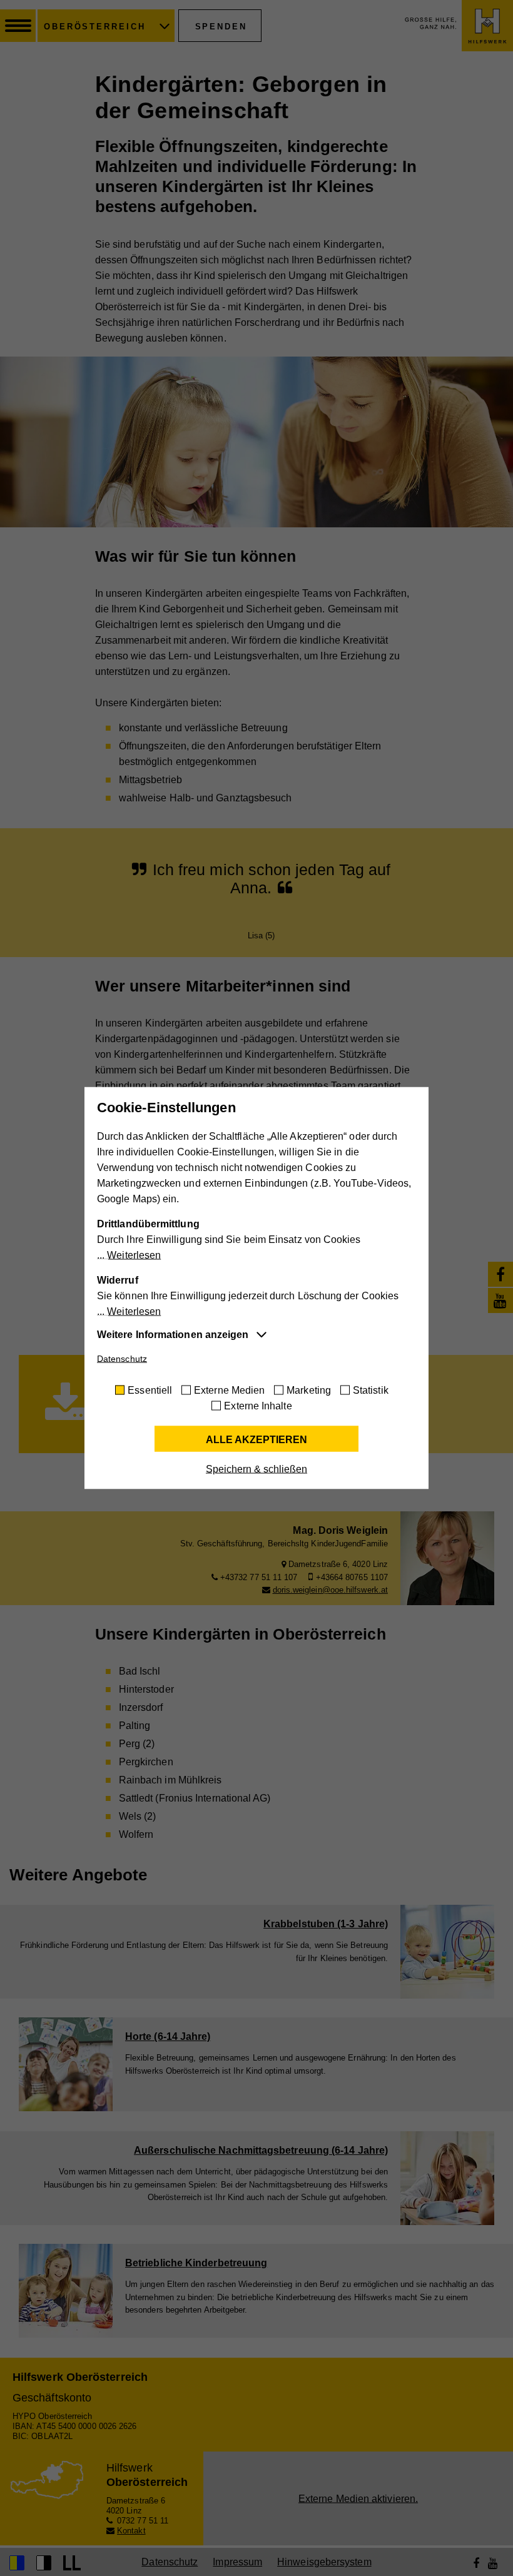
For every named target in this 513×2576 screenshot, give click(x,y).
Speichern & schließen (256, 1469)
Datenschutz (122, 1359)
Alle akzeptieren (256, 1440)
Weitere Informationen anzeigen (173, 1335)
